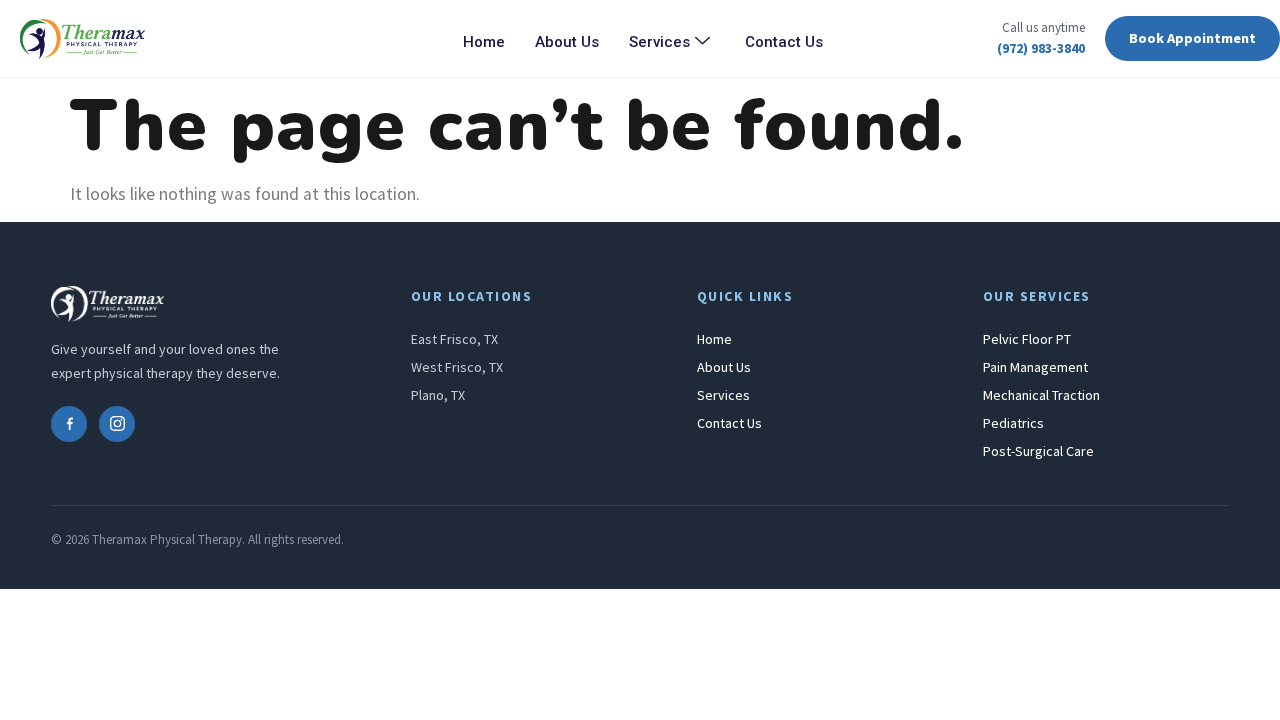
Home (484, 42)
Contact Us (784, 42)
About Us (567, 42)
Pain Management (1035, 367)
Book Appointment (1192, 38)
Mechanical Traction (1041, 395)
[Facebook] (69, 424)
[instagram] (117, 424)
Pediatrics (1013, 423)
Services (659, 42)
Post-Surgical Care (1038, 451)
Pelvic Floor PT (1027, 339)
